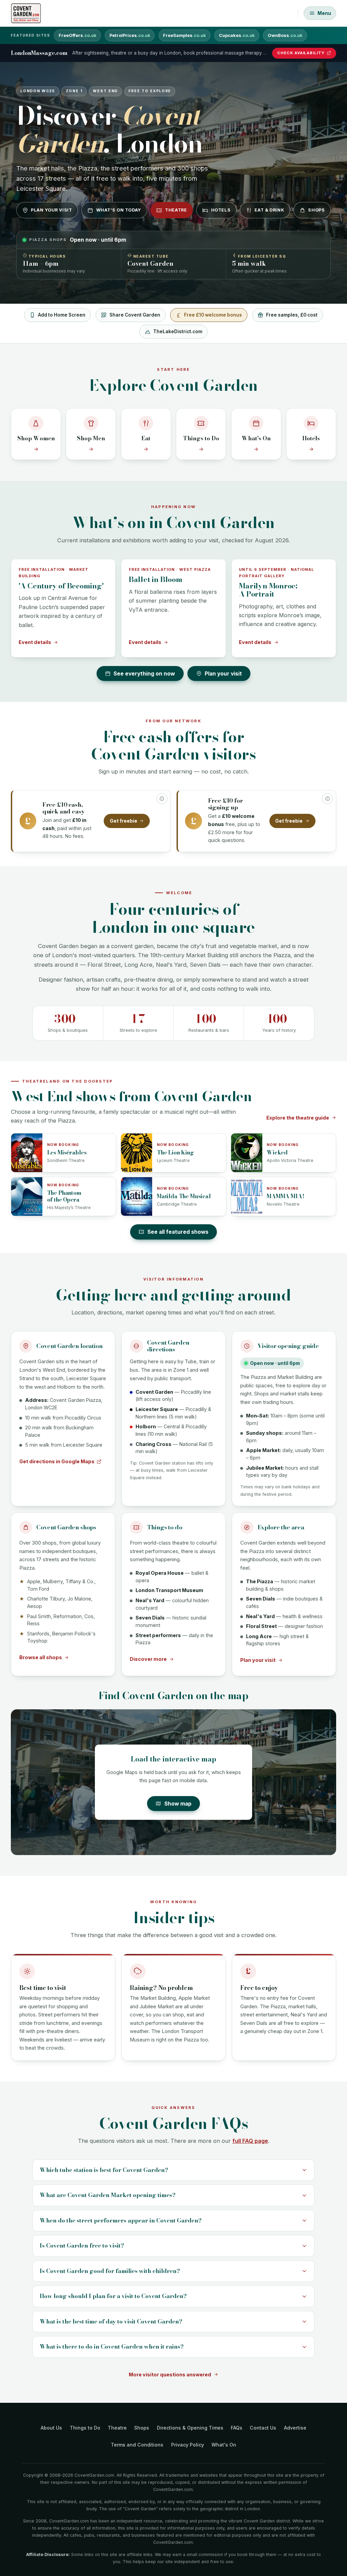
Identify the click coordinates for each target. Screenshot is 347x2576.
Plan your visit (51, 210)
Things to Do (85, 2428)
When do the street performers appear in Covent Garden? (121, 2220)
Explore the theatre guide (298, 1118)
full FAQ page (250, 2141)
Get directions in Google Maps (57, 1461)
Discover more (148, 1659)
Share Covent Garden (135, 315)
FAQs (237, 2428)
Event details (35, 642)
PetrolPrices (130, 35)
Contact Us (263, 2428)
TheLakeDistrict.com (178, 331)
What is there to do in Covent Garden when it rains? (112, 2347)
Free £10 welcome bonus (213, 315)
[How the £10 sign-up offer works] (327, 799)
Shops (316, 210)
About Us (51, 2428)
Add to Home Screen (62, 315)
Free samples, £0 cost (292, 315)
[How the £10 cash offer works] (162, 799)
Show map (178, 1804)
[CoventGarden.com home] (26, 13)
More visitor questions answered (170, 2374)
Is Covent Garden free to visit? (82, 2246)
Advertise (295, 2428)
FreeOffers (77, 35)
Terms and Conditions (137, 2445)
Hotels (221, 210)
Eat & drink (269, 210)
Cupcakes (237, 35)
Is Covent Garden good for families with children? (110, 2271)
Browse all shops (41, 1657)
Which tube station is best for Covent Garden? (104, 2170)
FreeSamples (184, 35)
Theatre (176, 210)
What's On (224, 2445)
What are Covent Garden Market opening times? (108, 2195)
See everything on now (144, 674)
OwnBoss (285, 35)
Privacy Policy (188, 2445)
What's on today (119, 210)
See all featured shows (178, 1232)
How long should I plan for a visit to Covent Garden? (113, 2296)
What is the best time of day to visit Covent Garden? (111, 2321)
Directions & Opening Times (190, 2428)
